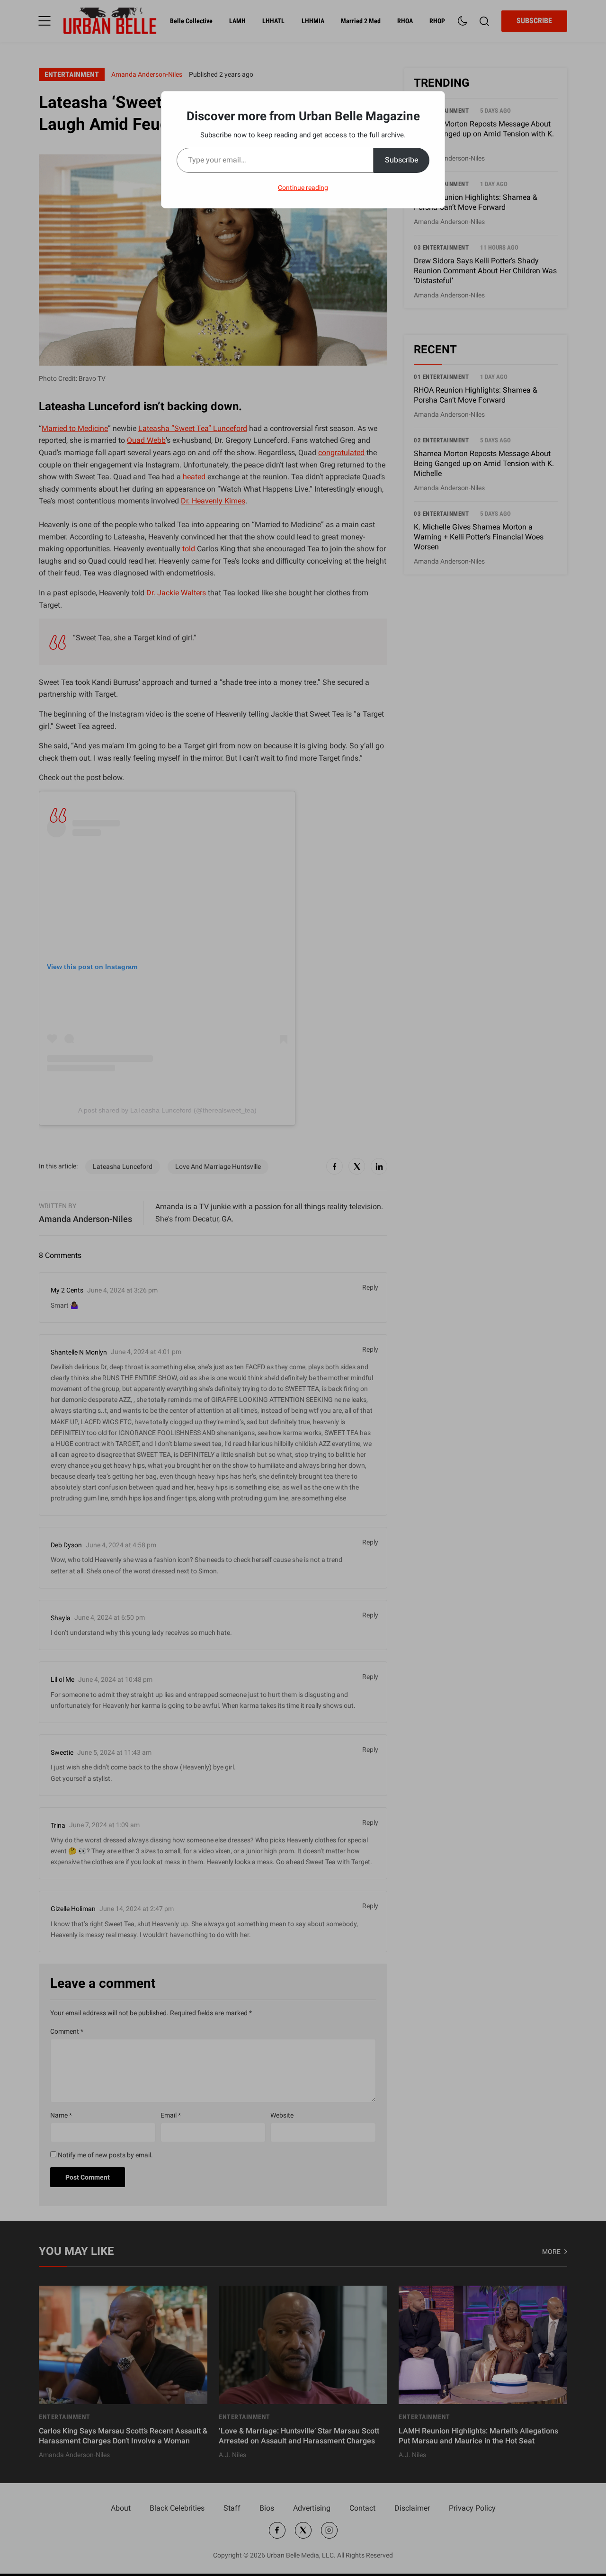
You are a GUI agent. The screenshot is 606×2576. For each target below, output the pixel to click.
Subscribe (401, 160)
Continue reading (303, 188)
